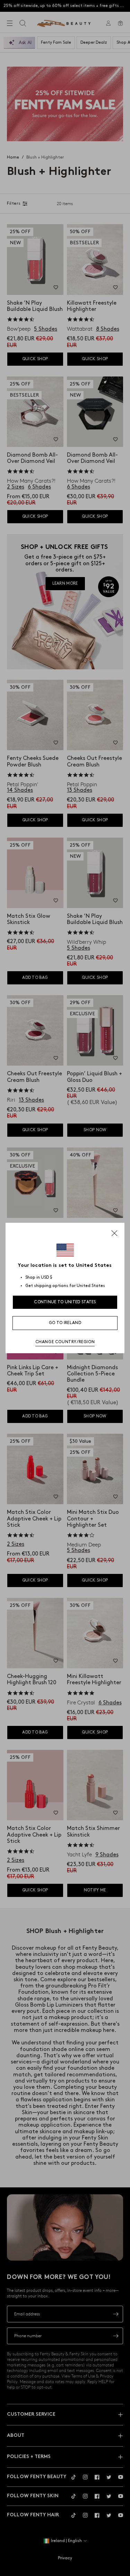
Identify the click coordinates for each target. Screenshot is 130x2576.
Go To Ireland (65, 1323)
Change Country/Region (65, 1342)
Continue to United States (65, 1302)
